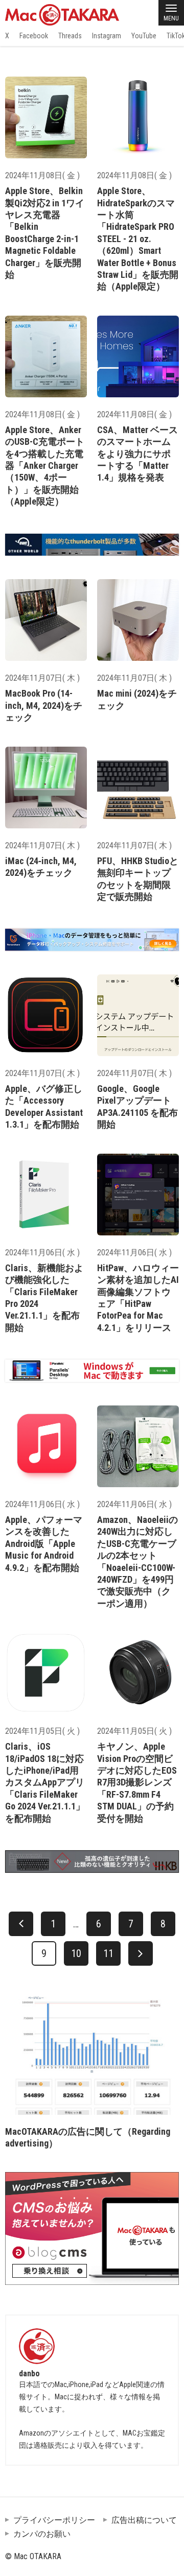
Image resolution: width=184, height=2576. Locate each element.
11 (108, 1953)
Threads (70, 36)
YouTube (144, 36)
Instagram (107, 36)
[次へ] (141, 1953)
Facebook (34, 36)
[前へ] (21, 1924)
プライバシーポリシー (54, 2520)
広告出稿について (144, 2520)
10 (76, 1953)
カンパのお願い (42, 2534)
